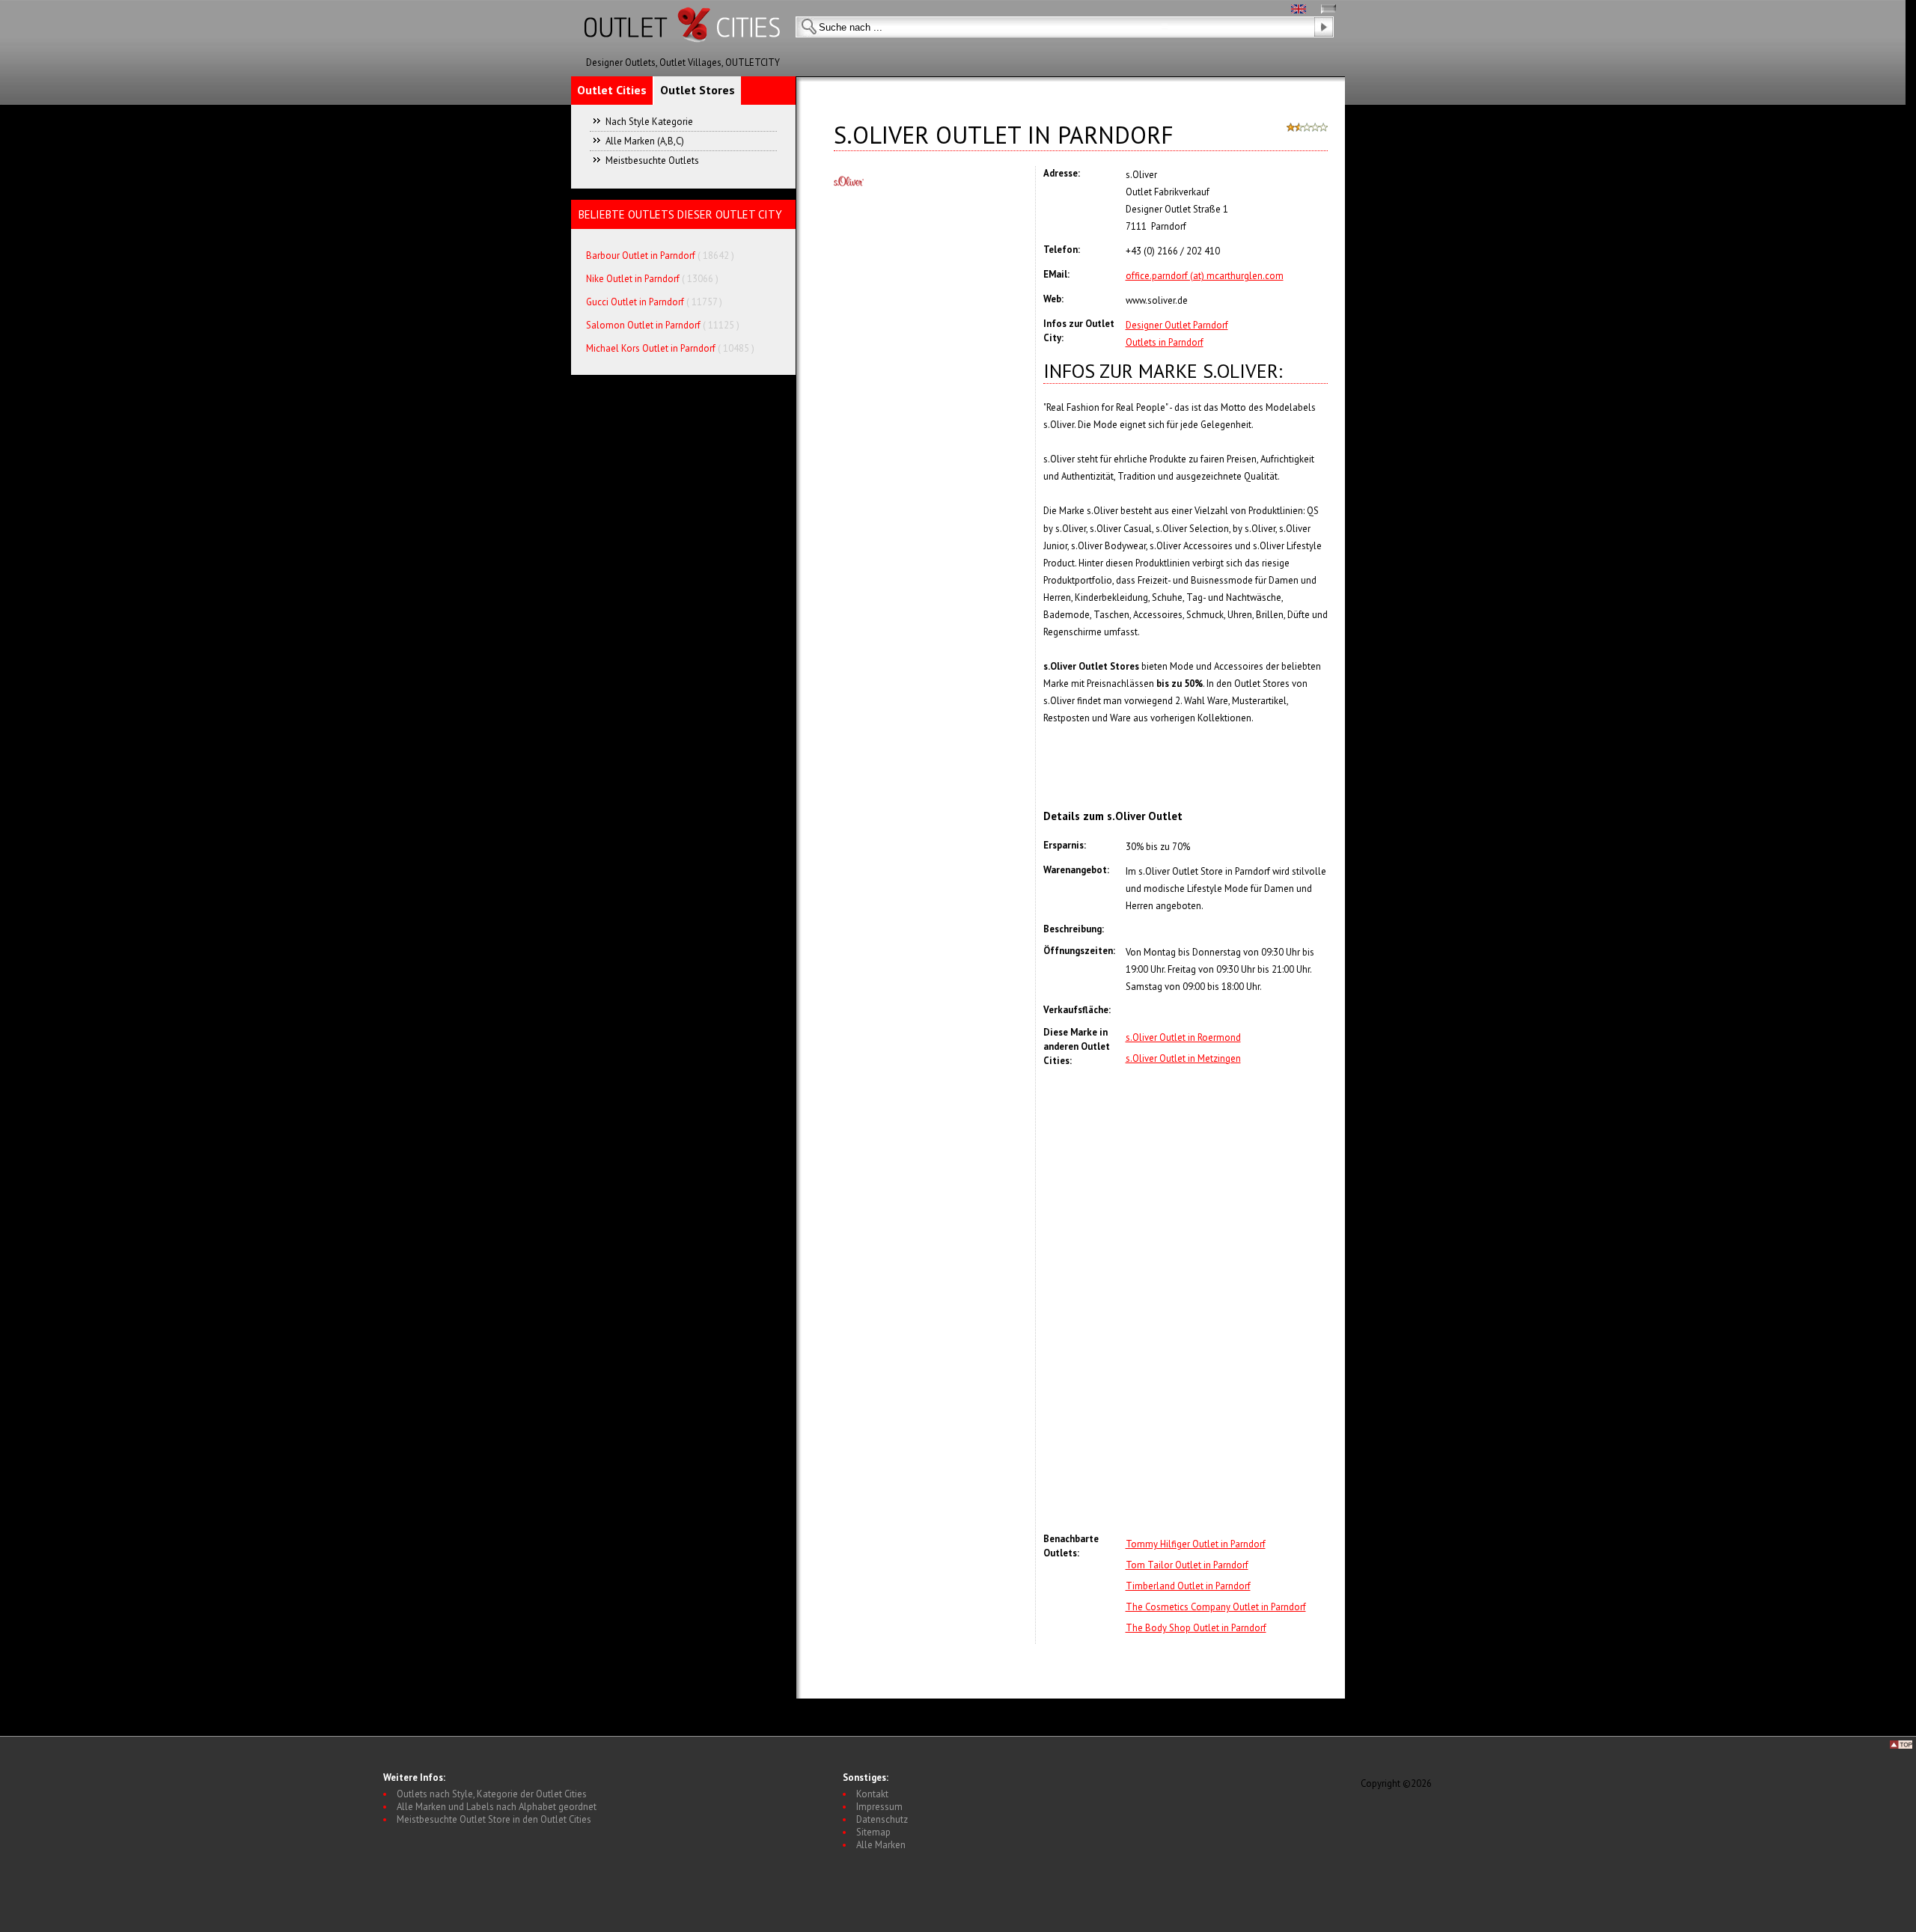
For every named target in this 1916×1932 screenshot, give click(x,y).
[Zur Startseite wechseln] (683, 53)
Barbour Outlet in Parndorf (641, 256)
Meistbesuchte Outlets (652, 161)
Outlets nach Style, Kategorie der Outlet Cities (492, 1794)
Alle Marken (881, 1845)
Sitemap (873, 1832)
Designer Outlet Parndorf (1177, 325)
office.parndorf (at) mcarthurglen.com (1205, 276)
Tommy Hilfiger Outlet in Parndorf (1196, 1544)
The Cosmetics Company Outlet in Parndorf (1216, 1607)
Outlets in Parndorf (1165, 342)
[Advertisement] (1227, 1300)
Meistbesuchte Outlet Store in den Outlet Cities (494, 1819)
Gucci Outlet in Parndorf (635, 302)
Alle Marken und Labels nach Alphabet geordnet (497, 1807)
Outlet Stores (698, 90)
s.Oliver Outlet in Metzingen (1183, 1058)
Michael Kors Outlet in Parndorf (651, 348)
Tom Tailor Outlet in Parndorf (1187, 1565)
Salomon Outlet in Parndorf (644, 325)
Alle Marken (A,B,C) (645, 141)
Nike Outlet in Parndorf (634, 279)
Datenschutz (882, 1819)
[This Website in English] (1299, 10)
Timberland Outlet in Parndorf (1188, 1586)
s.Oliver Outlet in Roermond (1183, 1037)
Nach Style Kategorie (649, 122)
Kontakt (872, 1794)
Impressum (879, 1807)
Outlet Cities (612, 90)
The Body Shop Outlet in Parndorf (1196, 1628)
